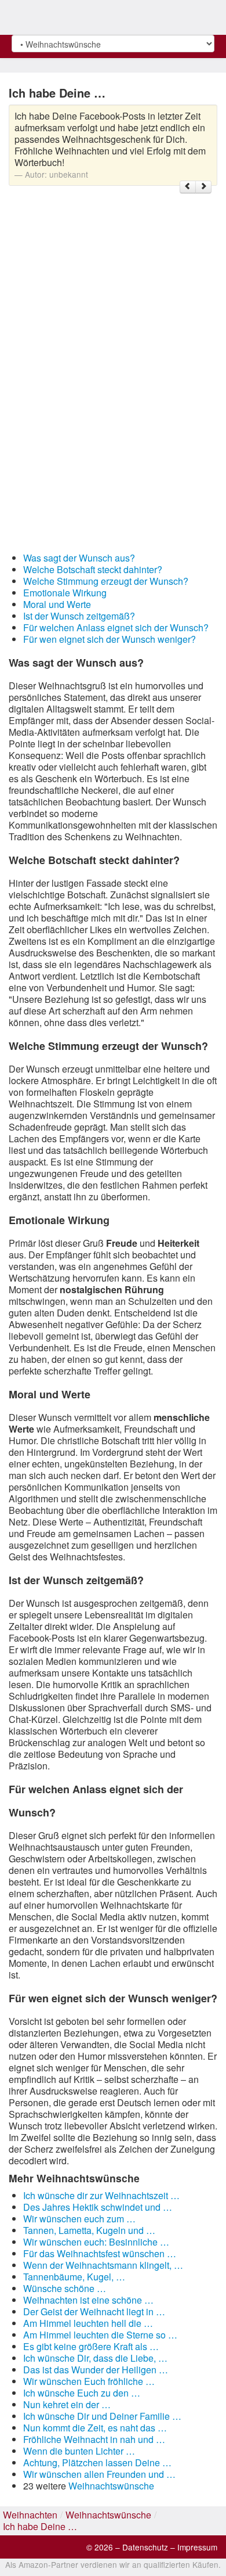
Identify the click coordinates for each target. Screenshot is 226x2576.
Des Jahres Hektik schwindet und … (98, 2207)
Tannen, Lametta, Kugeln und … (89, 2230)
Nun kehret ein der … (67, 2404)
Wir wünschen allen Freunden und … (99, 2474)
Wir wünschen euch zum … (79, 2219)
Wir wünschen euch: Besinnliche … (96, 2242)
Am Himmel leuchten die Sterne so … (100, 2335)
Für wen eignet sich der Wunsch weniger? (110, 639)
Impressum (197, 2547)
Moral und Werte (57, 604)
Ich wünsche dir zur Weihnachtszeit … (101, 2195)
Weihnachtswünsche (111, 2486)
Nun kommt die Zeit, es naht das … (95, 2428)
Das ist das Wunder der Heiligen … (96, 2370)
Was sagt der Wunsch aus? (79, 558)
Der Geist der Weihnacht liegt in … (94, 2311)
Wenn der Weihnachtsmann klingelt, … (103, 2265)
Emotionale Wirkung (65, 593)
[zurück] (188, 187)
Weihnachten (30, 2515)
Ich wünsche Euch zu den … (82, 2393)
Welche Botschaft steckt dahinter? (93, 569)
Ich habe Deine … (40, 2526)
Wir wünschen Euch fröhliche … (89, 2381)
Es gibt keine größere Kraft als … (91, 2346)
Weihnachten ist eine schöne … (88, 2300)
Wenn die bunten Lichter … (79, 2451)
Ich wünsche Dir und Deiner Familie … (102, 2416)
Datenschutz (145, 2547)
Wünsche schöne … (65, 2288)
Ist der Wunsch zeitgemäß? (79, 616)
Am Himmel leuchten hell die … (88, 2323)
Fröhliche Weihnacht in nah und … (94, 2439)
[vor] (203, 187)
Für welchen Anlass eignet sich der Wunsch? (116, 627)
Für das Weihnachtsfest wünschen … (100, 2253)
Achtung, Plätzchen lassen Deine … (97, 2462)
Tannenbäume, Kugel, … (74, 2277)
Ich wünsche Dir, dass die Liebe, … (95, 2358)
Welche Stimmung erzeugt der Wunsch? (106, 581)
